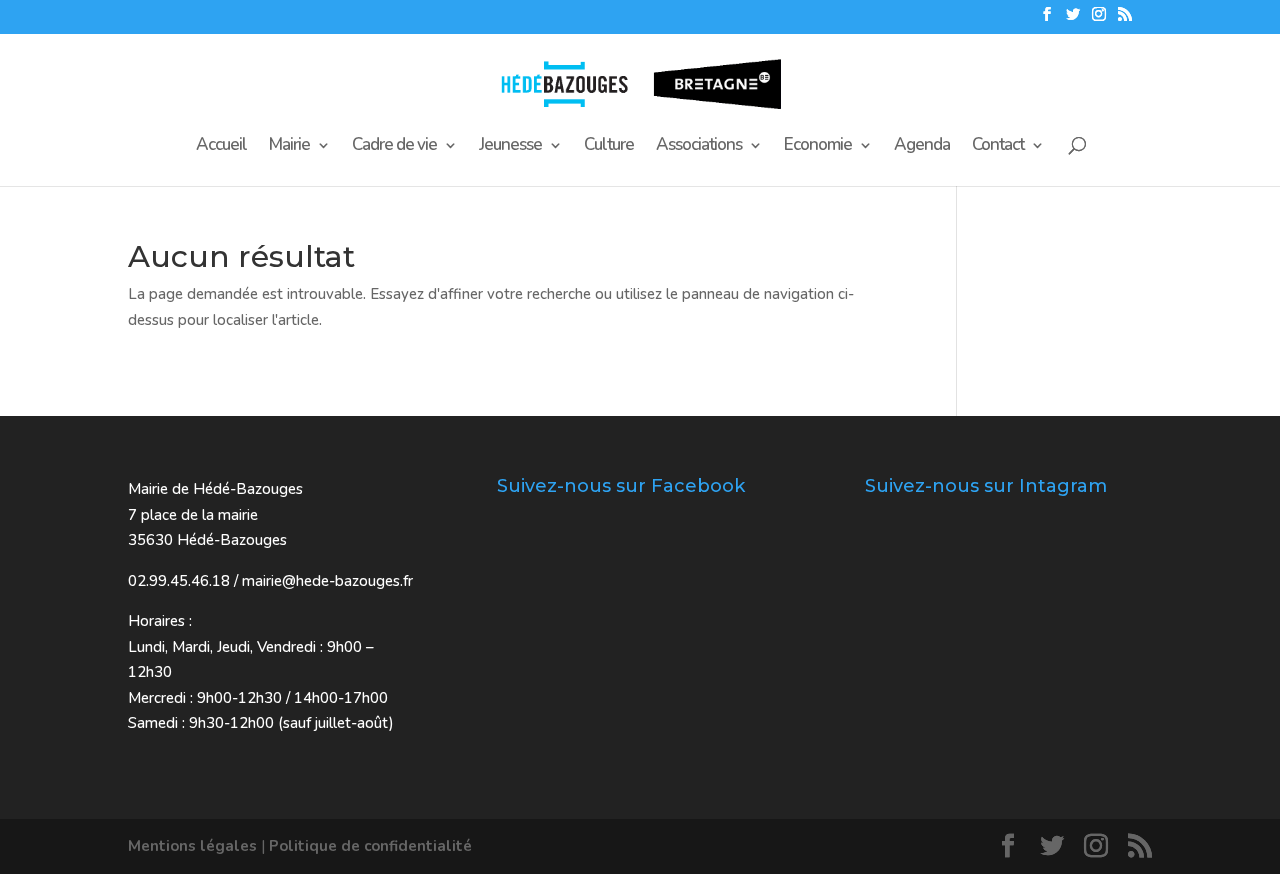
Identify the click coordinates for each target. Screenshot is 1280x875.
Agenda (922, 147)
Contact (998, 147)
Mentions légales (192, 846)
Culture (609, 147)
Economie (818, 147)
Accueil (221, 147)
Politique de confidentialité (370, 846)
